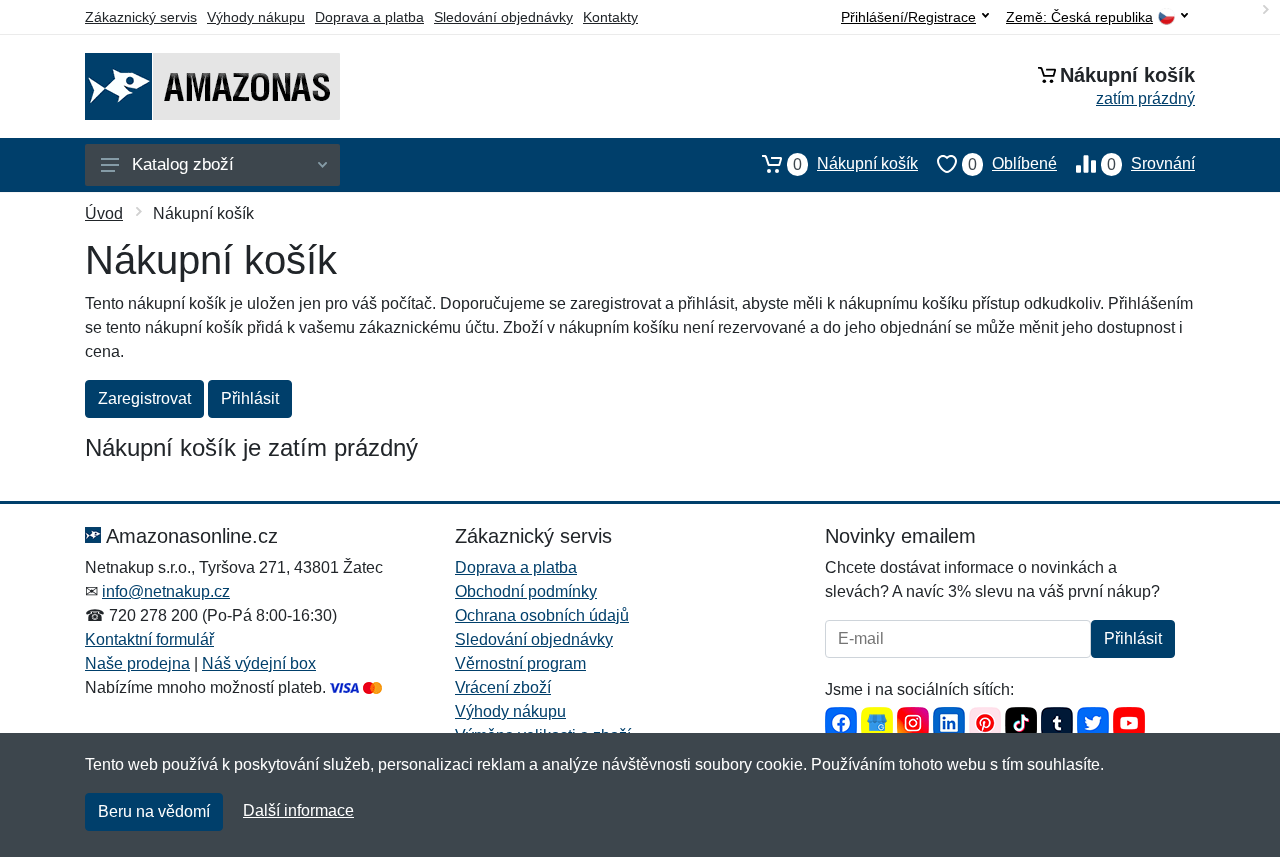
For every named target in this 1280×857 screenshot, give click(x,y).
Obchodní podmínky (526, 591)
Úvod (104, 213)
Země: (1079, 17)
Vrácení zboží (503, 687)
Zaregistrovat (144, 398)
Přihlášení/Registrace (908, 17)
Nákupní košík (855, 164)
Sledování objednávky (503, 17)
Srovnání (1151, 164)
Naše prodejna (137, 663)
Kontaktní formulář (149, 639)
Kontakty (610, 17)
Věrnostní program (520, 663)
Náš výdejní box (259, 663)
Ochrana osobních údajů (542, 615)
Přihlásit (250, 398)
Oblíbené (1012, 164)
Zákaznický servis (141, 17)
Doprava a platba (369, 17)
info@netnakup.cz (166, 591)
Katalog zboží (183, 164)
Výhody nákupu (256, 17)
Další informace (298, 810)
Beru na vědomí (154, 811)
